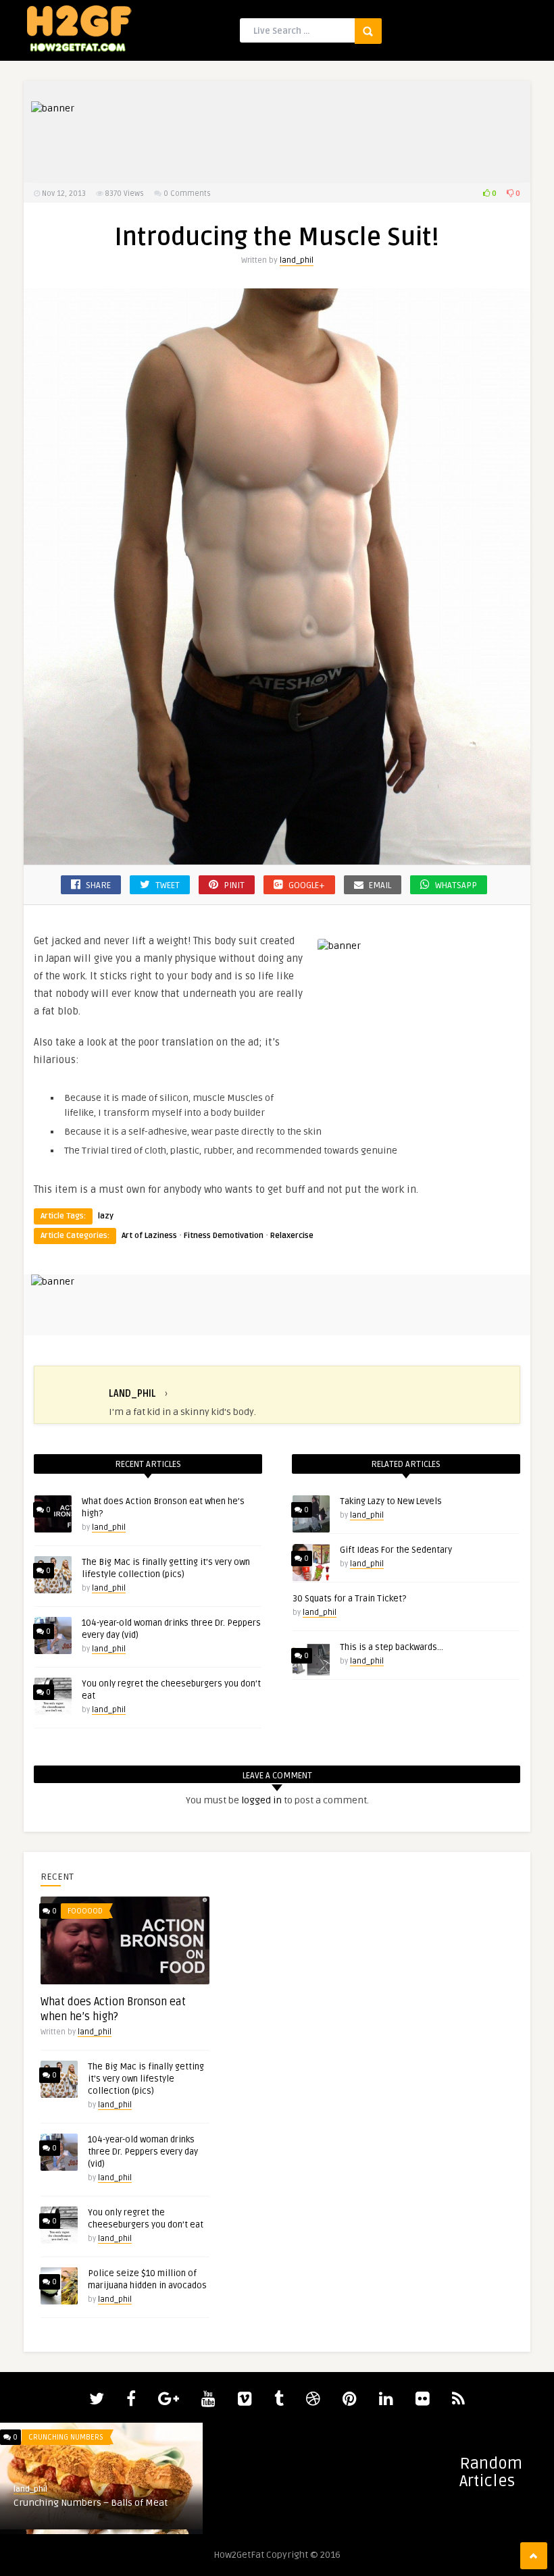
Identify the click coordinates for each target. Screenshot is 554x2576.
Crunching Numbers (66, 2437)
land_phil (297, 260)
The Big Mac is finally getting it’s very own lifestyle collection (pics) (146, 2079)
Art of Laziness (149, 1236)
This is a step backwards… (392, 1647)
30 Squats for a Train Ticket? (349, 1599)
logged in (261, 1800)
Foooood (85, 1911)
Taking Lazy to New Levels (391, 1501)
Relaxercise (292, 1236)
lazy (106, 1216)
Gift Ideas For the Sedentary (396, 1550)
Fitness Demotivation (224, 1236)
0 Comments (187, 194)
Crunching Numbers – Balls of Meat (91, 2503)
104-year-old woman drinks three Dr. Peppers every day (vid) (143, 2152)
